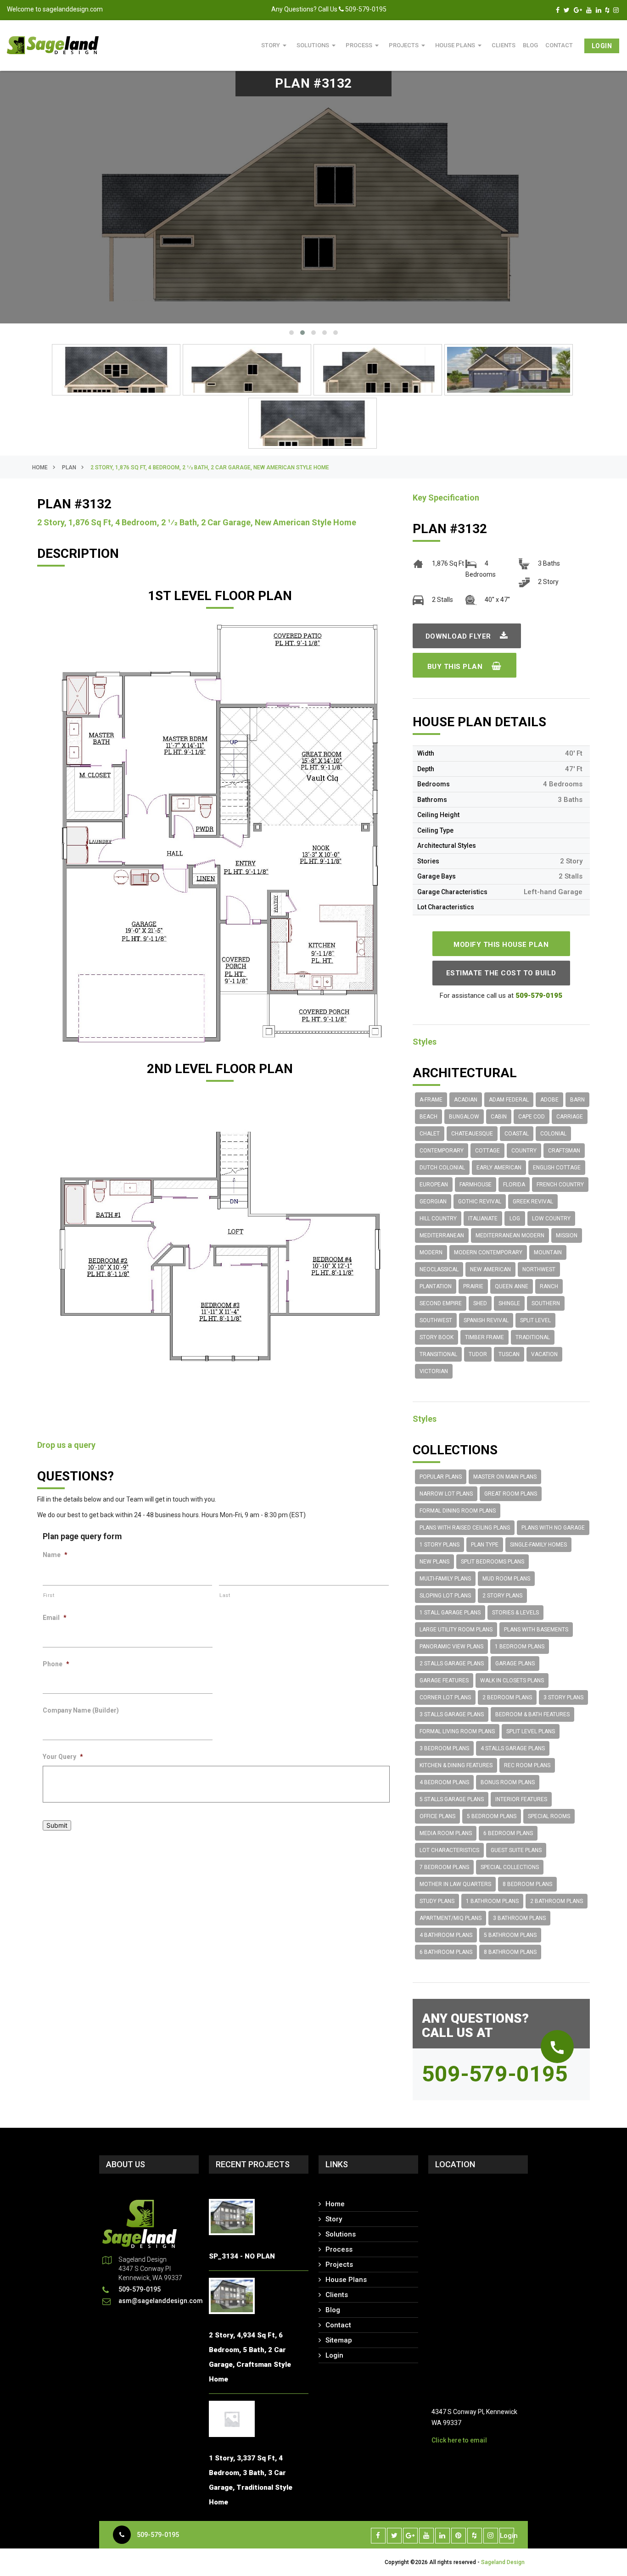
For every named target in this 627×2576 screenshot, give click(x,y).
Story (275, 45)
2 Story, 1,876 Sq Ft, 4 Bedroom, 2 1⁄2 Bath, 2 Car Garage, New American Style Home (210, 467)
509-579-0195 (158, 2535)
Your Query (63, 1757)
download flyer (459, 636)
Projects (408, 45)
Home (40, 467)
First (49, 1595)
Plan (69, 467)
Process (364, 45)
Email (55, 1618)
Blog (333, 2310)
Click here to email (459, 2440)
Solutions (317, 45)
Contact (559, 45)
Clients (504, 45)
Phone (56, 1664)
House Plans (460, 45)
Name (55, 1555)
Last (225, 1595)
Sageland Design (503, 2562)
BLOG (530, 45)
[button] (291, 333)
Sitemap (339, 2340)
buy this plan (456, 667)
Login (602, 46)
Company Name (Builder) (81, 1710)
